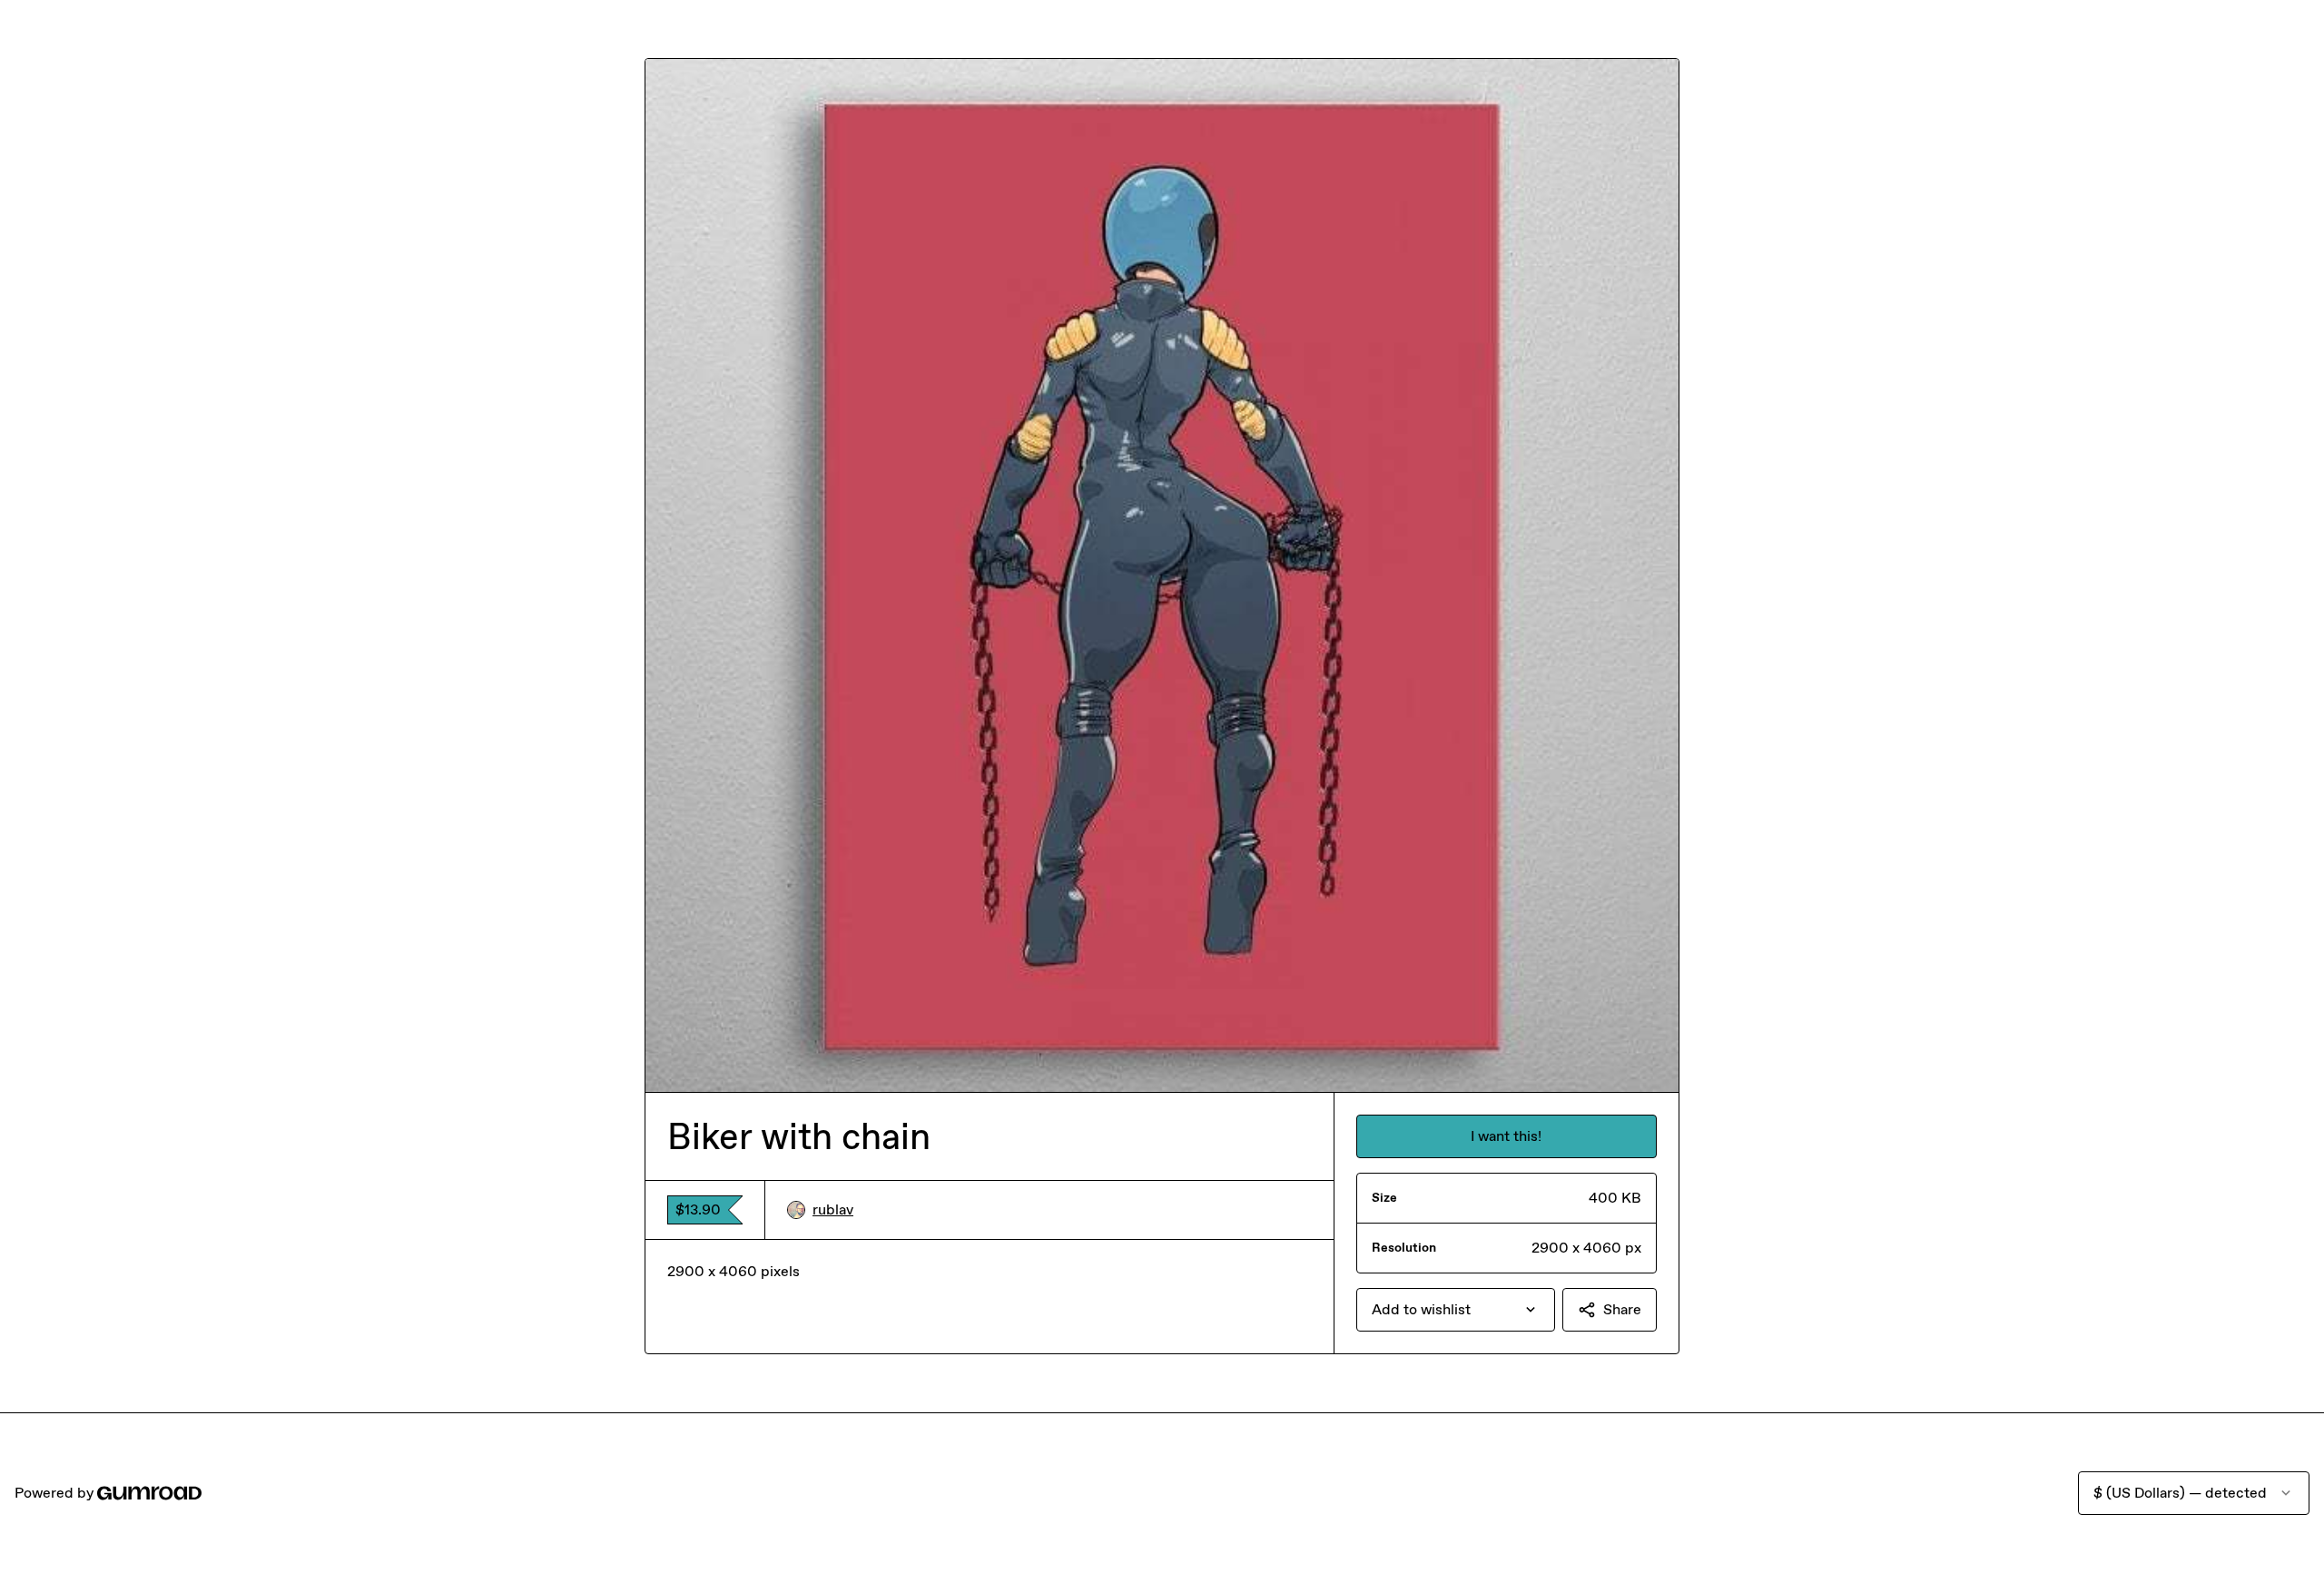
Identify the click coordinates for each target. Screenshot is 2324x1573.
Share (1622, 1309)
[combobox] (1456, 1310)
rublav (833, 1209)
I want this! (1506, 1136)
